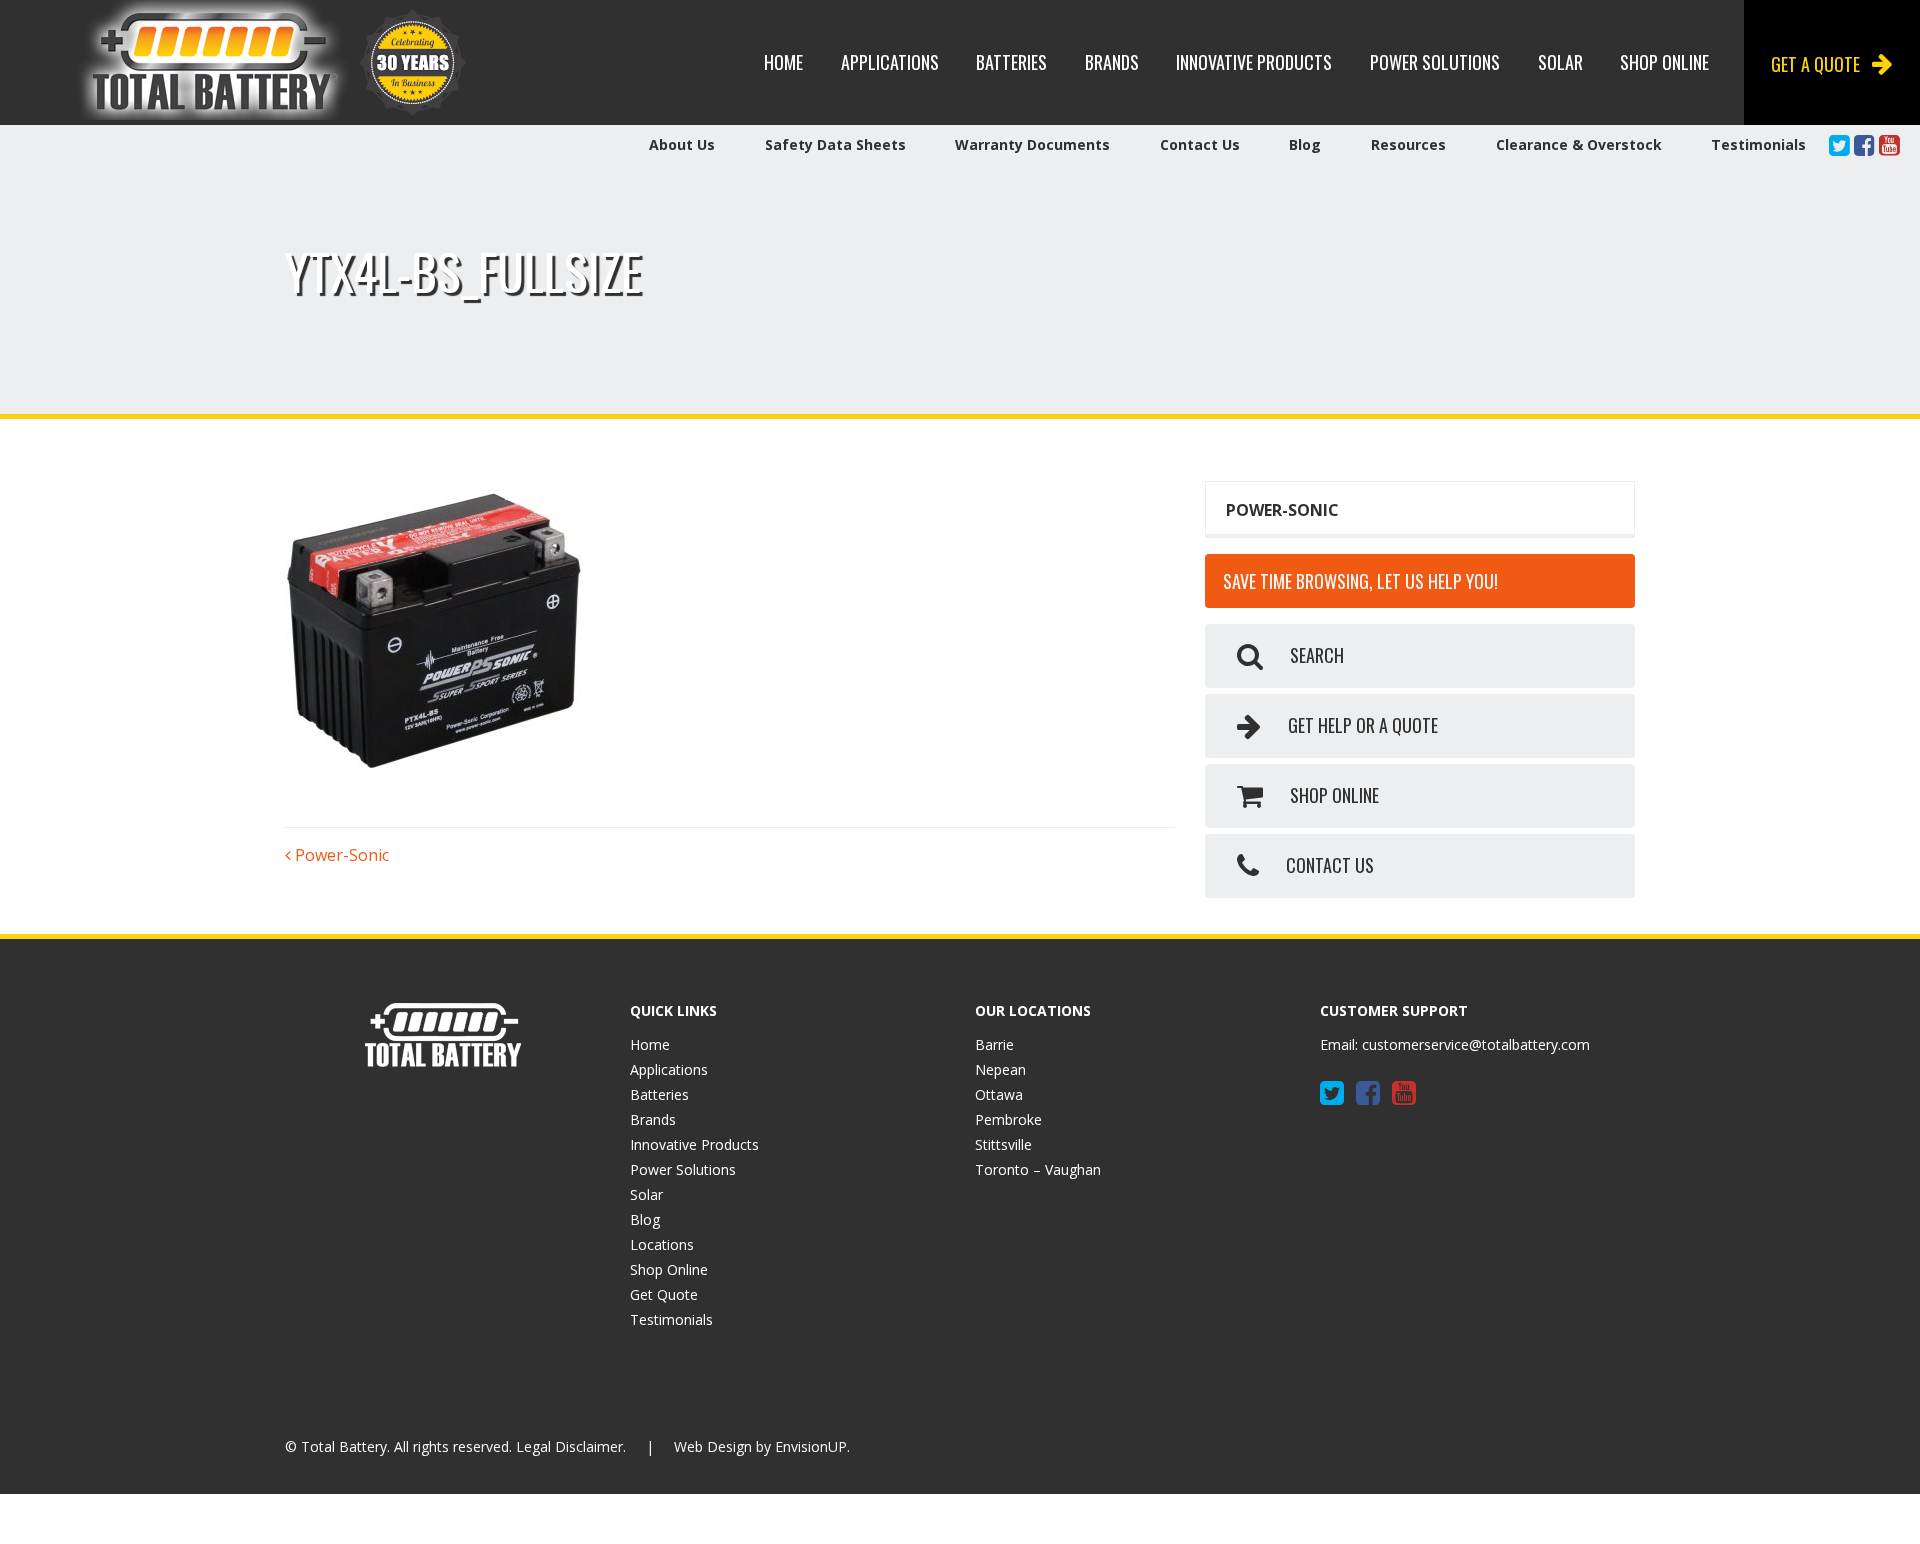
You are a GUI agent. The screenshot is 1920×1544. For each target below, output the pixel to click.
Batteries (1011, 62)
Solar (1560, 62)
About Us (682, 144)
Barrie (994, 1044)
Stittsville (1003, 1144)
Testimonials (1758, 144)
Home (783, 62)
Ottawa (999, 1094)
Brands (1112, 62)
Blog (1305, 144)
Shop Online (1664, 62)
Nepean (1000, 1069)
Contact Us (1200, 144)
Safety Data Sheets (835, 144)
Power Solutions (1435, 62)
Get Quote (664, 1294)
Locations (662, 1244)
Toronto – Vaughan (1038, 1169)
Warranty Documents (1032, 144)
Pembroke (1008, 1119)
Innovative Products (1254, 62)
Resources (1408, 144)
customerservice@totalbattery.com (1476, 1044)
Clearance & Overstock (1579, 144)
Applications (890, 62)
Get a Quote (1815, 64)
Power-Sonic (340, 855)
